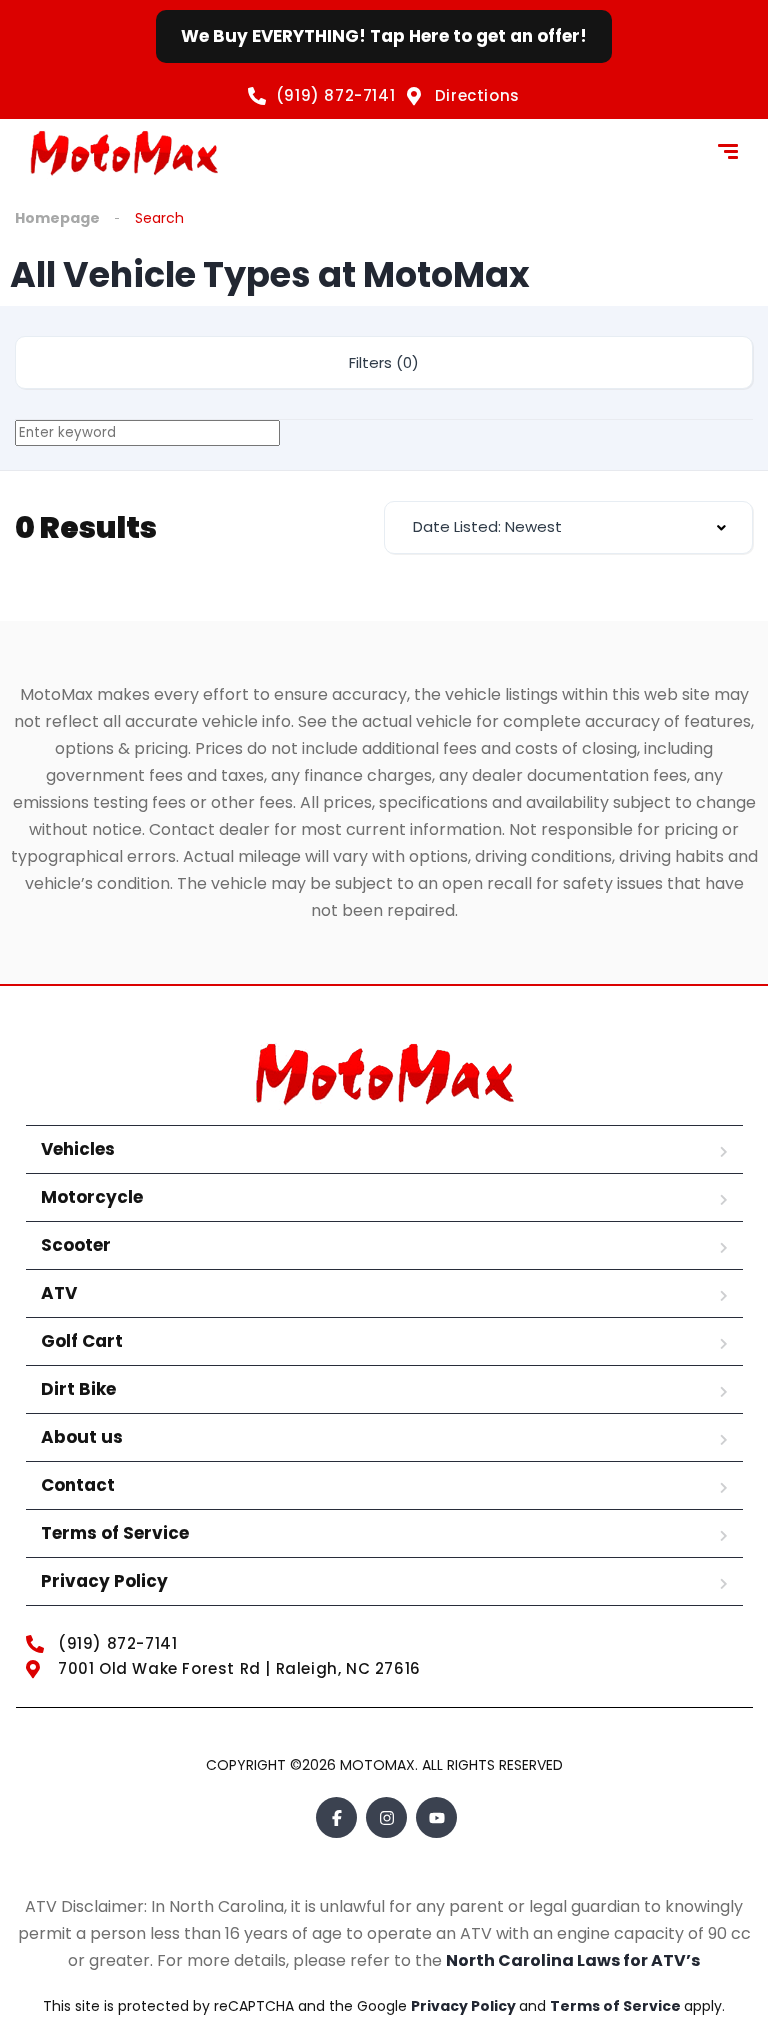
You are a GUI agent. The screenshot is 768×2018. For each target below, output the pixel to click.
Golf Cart (82, 1341)
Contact (78, 1485)
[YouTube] (436, 1817)
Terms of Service (115, 1533)
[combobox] (568, 527)
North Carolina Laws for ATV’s (573, 1960)
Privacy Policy (104, 1581)
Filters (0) (384, 362)
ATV (59, 1293)
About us (82, 1437)
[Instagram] (386, 1817)
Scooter (76, 1245)
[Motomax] (124, 154)
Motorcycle (92, 1197)
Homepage (57, 218)
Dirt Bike (78, 1389)
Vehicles (78, 1149)
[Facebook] (336, 1817)
